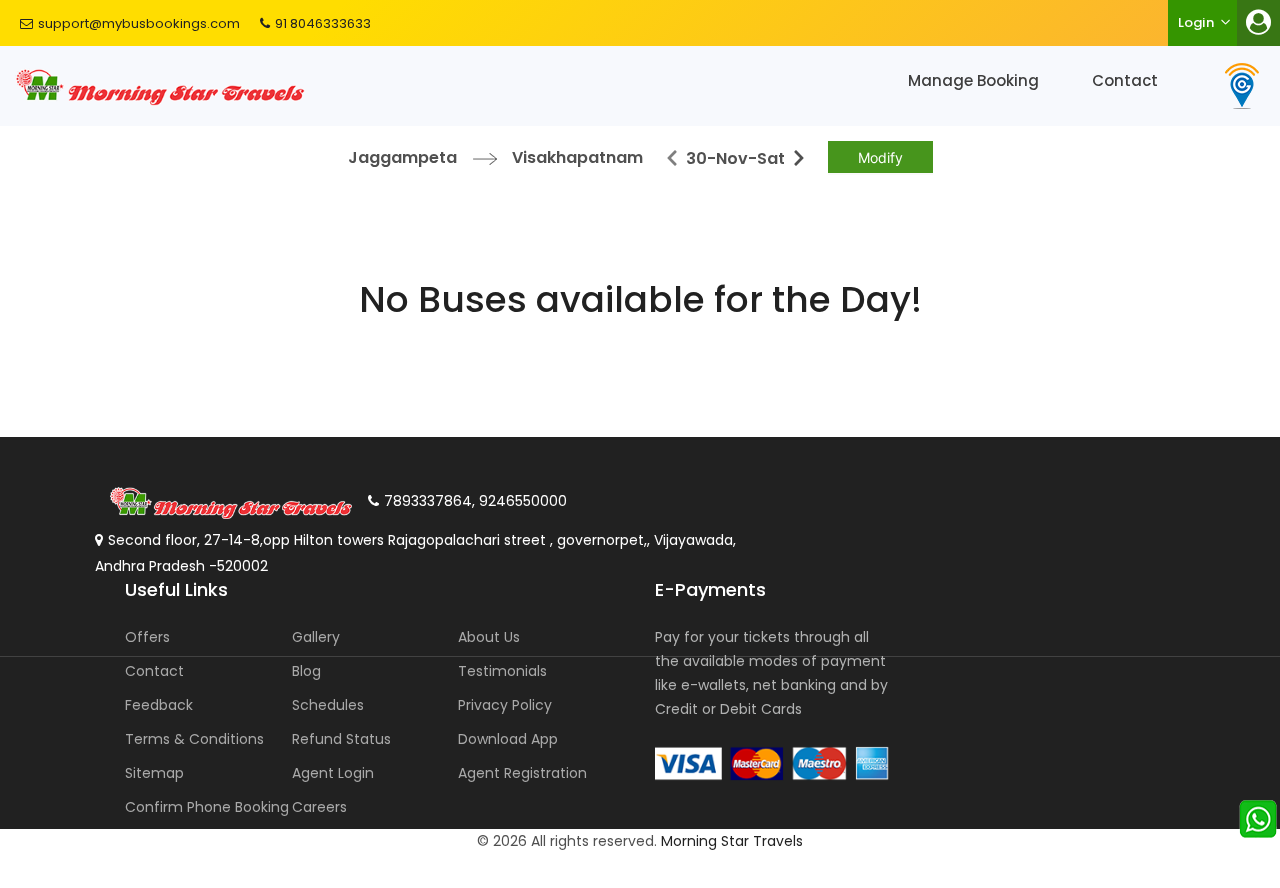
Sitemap (154, 773)
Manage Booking (973, 80)
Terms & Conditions (194, 739)
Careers (319, 807)
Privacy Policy (505, 705)
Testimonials (502, 671)
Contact (1125, 80)
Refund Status (341, 739)
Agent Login (333, 773)
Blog (306, 671)
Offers (147, 637)
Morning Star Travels (732, 841)
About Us (489, 637)
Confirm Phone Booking (207, 807)
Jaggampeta (402, 157)
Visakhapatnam (577, 157)
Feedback (159, 705)
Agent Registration (522, 773)
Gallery (316, 637)
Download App (508, 739)
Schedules (328, 705)
